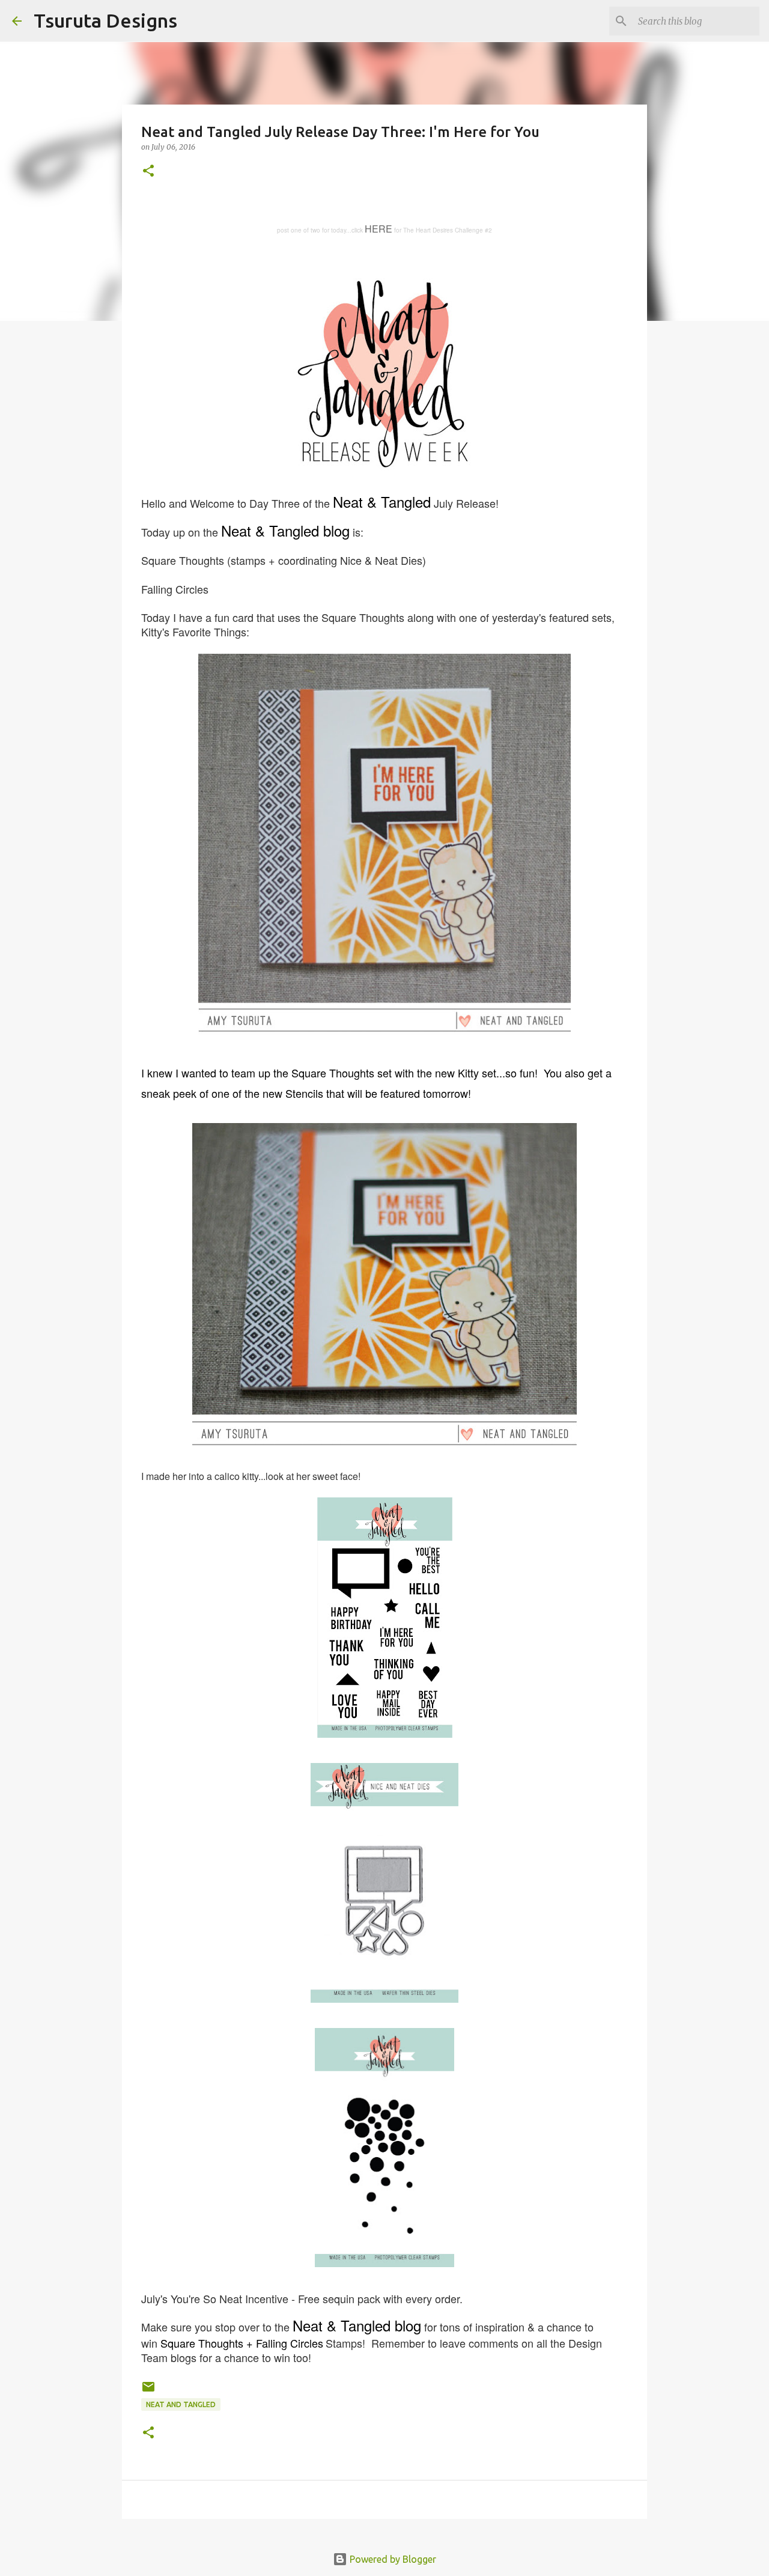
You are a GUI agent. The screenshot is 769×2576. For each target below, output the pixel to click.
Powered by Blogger (392, 2559)
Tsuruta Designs (105, 20)
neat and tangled (181, 2404)
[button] (148, 172)
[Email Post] (148, 2391)
